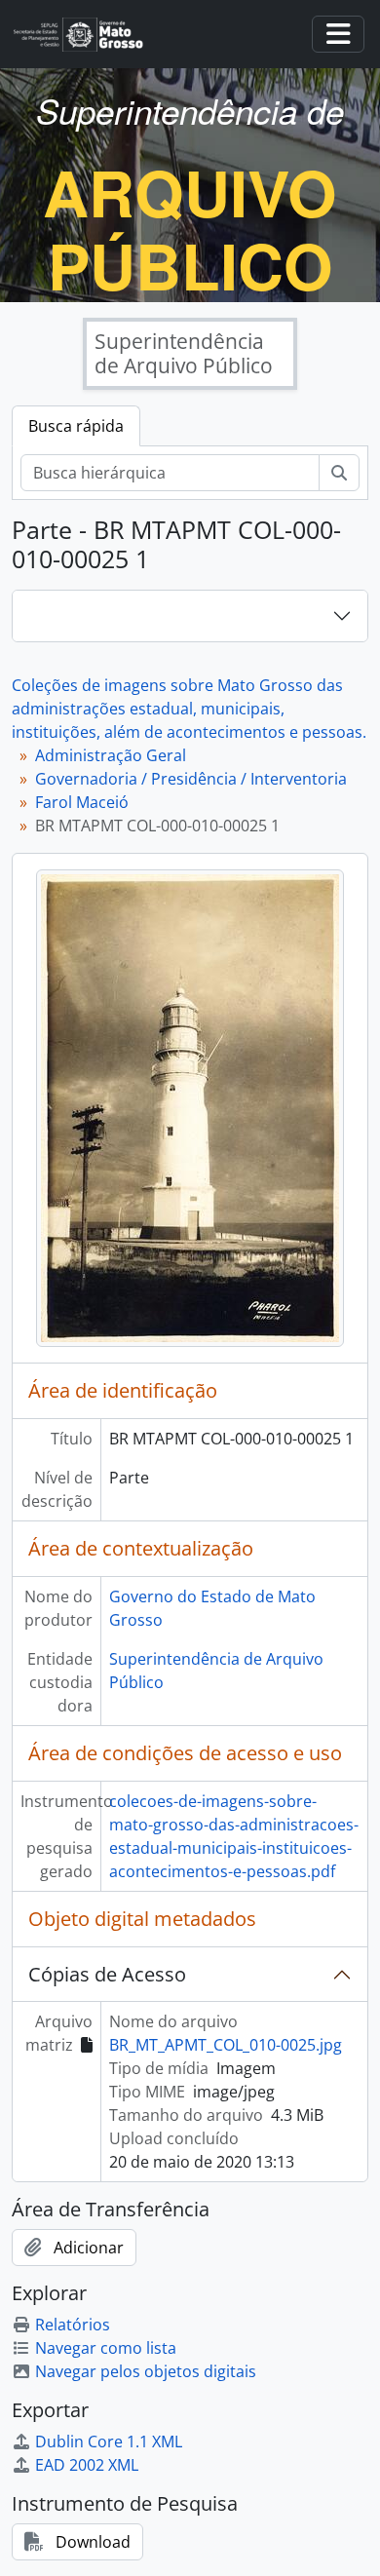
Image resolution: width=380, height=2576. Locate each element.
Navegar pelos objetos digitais (146, 2371)
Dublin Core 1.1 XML (109, 2441)
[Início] (86, 35)
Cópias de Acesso (107, 1974)
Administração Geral (111, 755)
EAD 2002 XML (87, 2465)
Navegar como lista (106, 2348)
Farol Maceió (82, 802)
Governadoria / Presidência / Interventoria (191, 779)
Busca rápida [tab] (76, 426)
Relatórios (73, 2325)
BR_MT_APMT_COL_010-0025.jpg (226, 2045)
